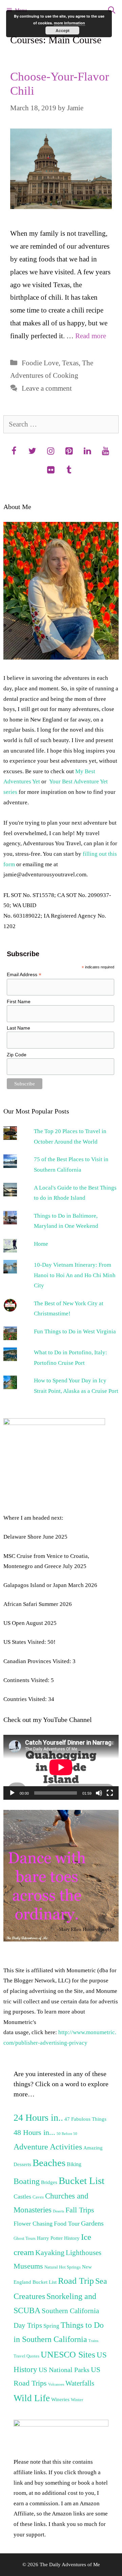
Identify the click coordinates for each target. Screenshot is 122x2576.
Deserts (58, 2211)
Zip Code (17, 1055)
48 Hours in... (34, 2133)
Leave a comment (47, 388)
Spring (51, 2326)
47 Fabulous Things (85, 2119)
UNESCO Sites (68, 2355)
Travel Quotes (26, 2356)
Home (41, 1244)
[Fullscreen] (110, 1793)
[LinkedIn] (87, 452)
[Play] (12, 1793)
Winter (77, 2400)
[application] (61, 1767)
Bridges (49, 2182)
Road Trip (76, 2281)
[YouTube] (105, 452)
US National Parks (64, 2370)
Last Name (18, 1028)
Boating (27, 2181)
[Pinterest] (69, 452)
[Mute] (99, 1793)
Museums (28, 2266)
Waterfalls (80, 2383)
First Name (19, 1002)
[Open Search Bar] (112, 10)
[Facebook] (14, 452)
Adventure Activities (48, 2147)
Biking (74, 2164)
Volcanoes (56, 2384)
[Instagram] (50, 452)
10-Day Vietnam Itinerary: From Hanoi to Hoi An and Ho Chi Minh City (75, 1275)
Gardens (92, 2223)
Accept (63, 30)
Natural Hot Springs (63, 2267)
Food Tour (67, 2224)
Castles (22, 2196)
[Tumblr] (69, 470)
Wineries (60, 2399)
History (72, 2238)
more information (69, 23)
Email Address (24, 975)
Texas (70, 363)
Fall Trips (80, 2210)
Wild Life (32, 2398)
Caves (38, 2197)
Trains (93, 2341)
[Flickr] (50, 470)
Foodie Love (40, 363)
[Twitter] (32, 452)
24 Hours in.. (38, 2118)
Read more (91, 336)
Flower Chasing (33, 2224)
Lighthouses (84, 2253)
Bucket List (82, 2181)
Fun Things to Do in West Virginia (75, 1331)
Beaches (49, 2163)
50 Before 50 (67, 2134)
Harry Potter (50, 2238)
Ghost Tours (25, 2238)
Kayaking (50, 2253)
